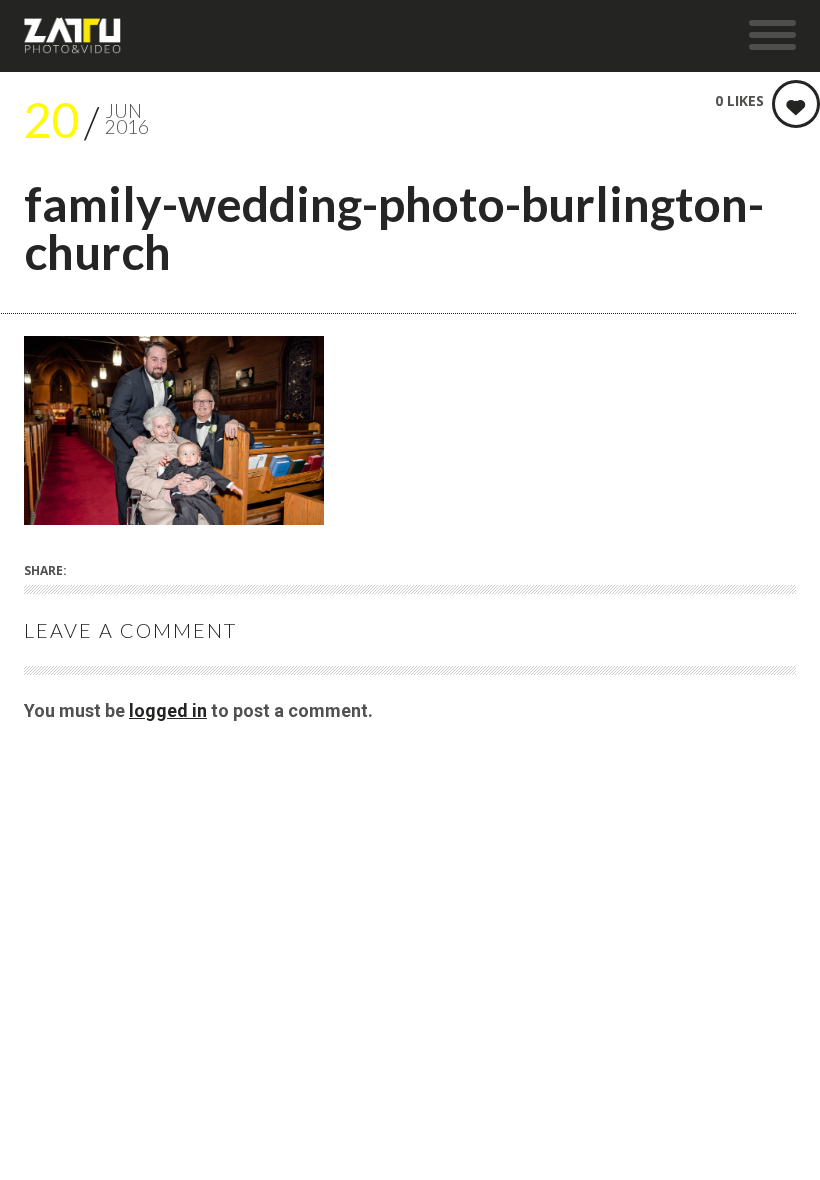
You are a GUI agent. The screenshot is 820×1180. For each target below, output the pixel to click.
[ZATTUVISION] (73, 36)
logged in (168, 710)
